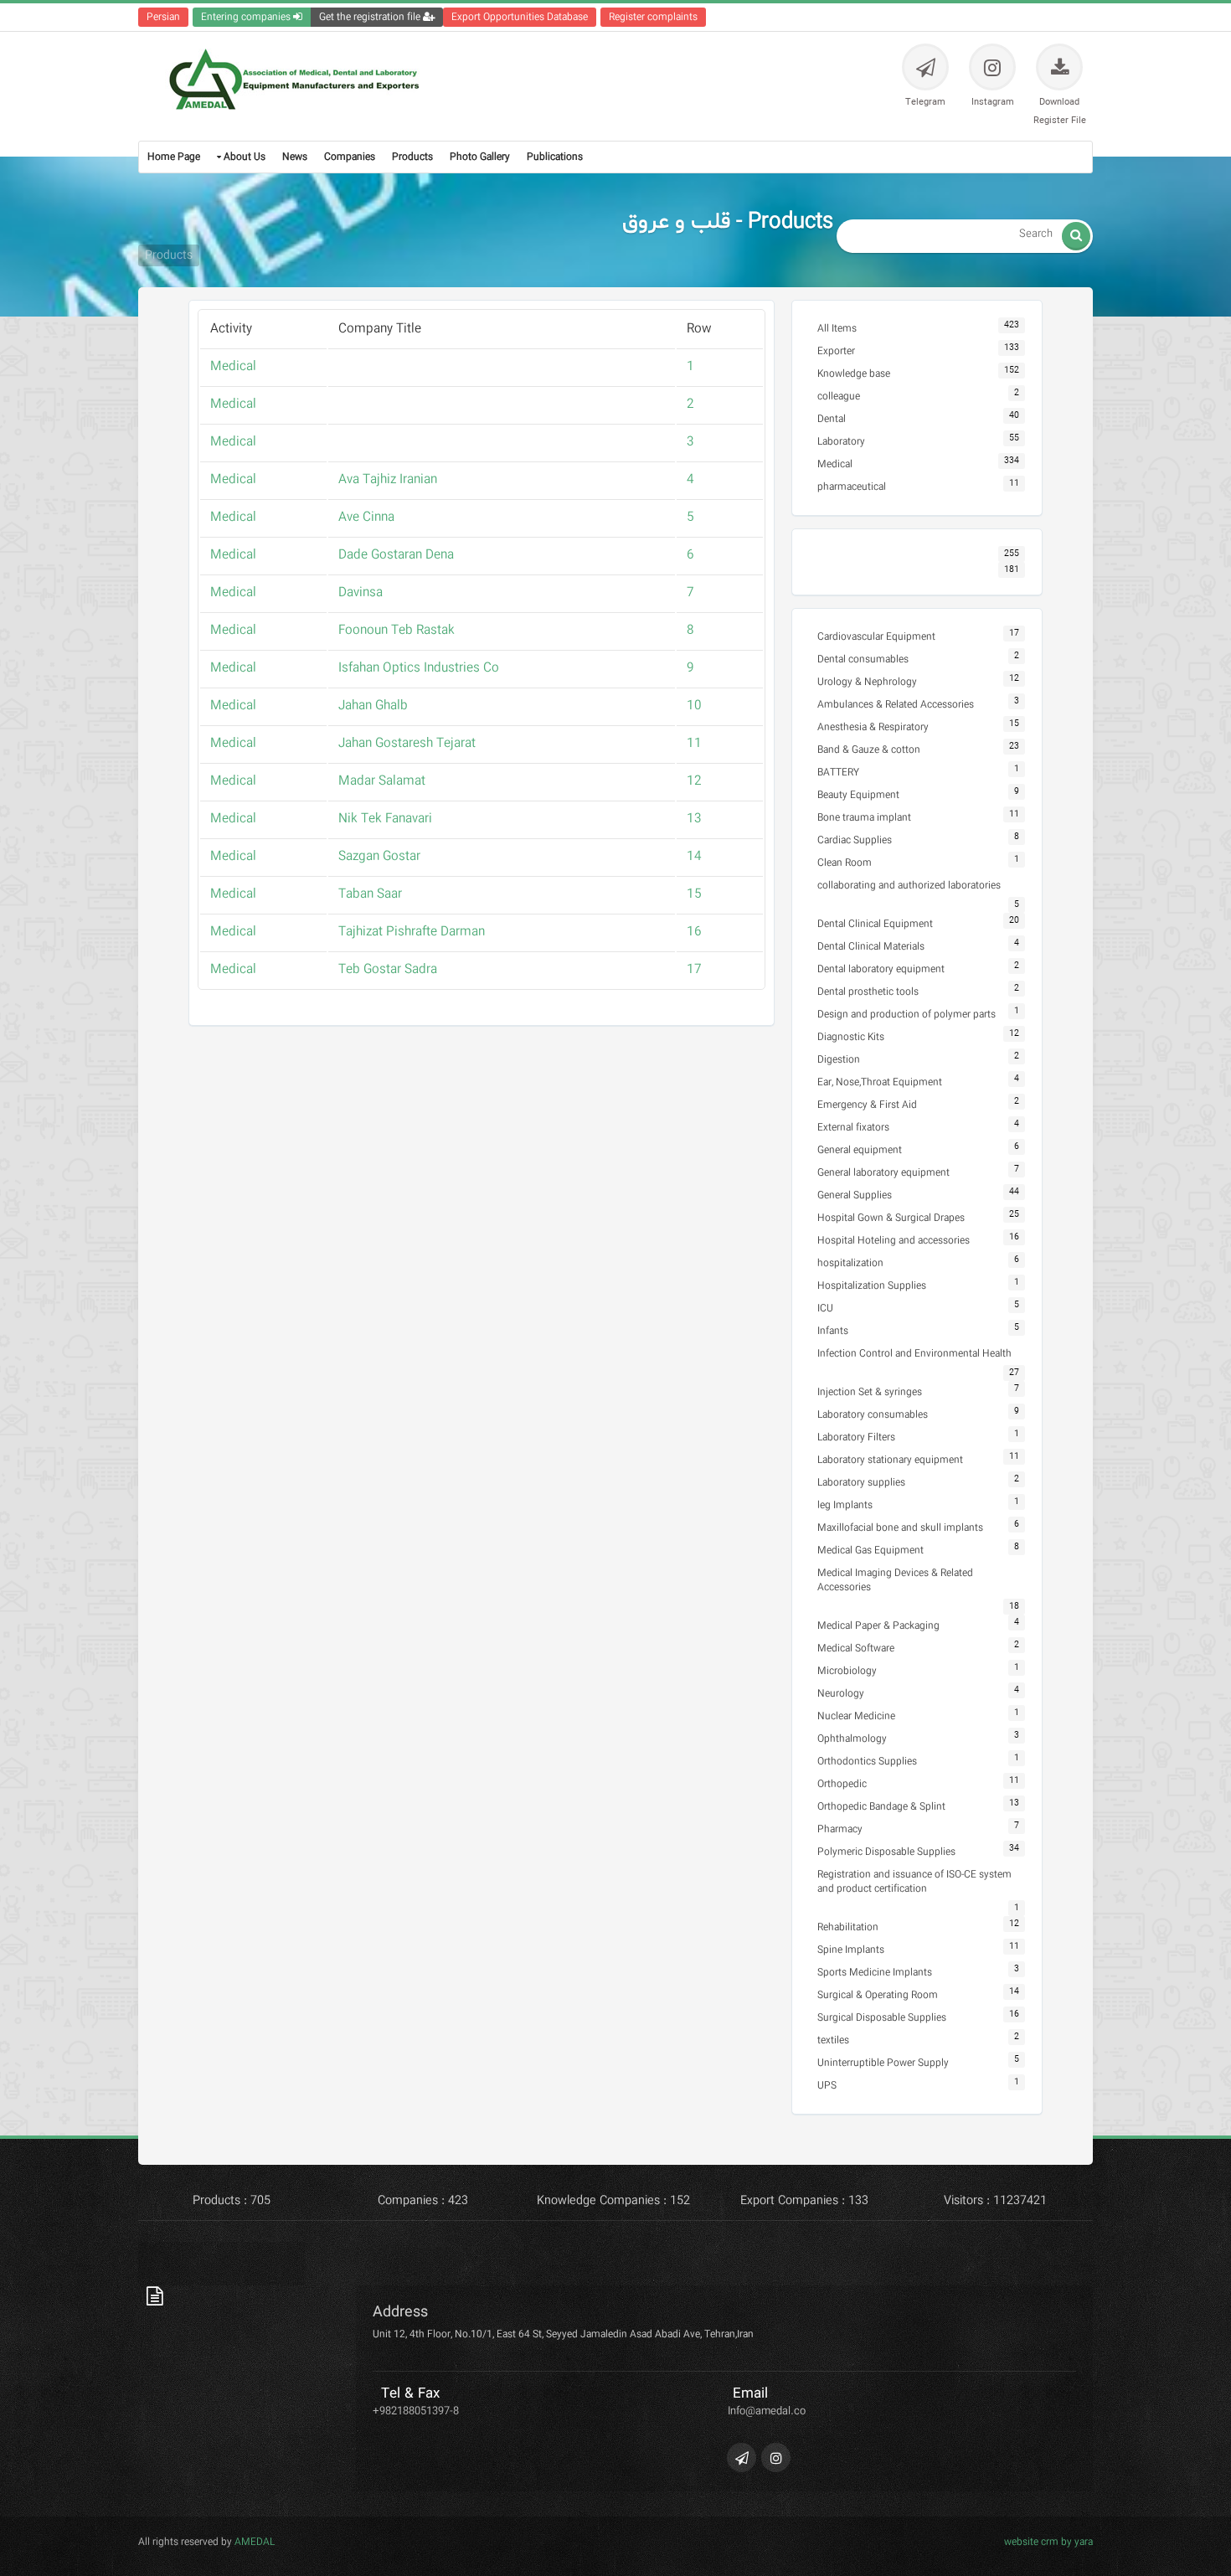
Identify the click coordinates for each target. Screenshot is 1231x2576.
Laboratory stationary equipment (890, 1460)
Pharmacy (840, 1829)
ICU (825, 1309)
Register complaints (653, 17)
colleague (839, 397)
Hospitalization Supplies (872, 1286)
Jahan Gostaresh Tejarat (407, 744)
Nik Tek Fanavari (385, 819)
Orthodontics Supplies (867, 1762)
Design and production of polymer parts (907, 1015)
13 (694, 819)
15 (694, 894)
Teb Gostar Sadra (388, 970)
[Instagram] (776, 2458)
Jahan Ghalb (373, 706)
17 (694, 970)
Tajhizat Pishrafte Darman (412, 932)
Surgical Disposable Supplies (882, 2018)
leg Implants (845, 1505)
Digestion (839, 1060)
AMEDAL (253, 2542)
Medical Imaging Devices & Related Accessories (895, 1580)
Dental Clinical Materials (871, 947)
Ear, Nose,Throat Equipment (880, 1082)
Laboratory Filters (856, 1437)
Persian (163, 17)
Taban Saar (370, 894)
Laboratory (841, 442)
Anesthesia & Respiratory (873, 727)
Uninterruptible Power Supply (883, 2063)
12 (694, 781)
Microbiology (847, 1671)
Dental (832, 419)
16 (694, 932)
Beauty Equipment (858, 795)
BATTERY (838, 773)
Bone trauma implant (864, 818)
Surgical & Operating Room (878, 1995)
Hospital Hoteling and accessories (894, 1241)
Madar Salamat (382, 781)
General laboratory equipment (883, 1173)
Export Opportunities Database (520, 17)
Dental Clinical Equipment (875, 924)
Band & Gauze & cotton (869, 750)
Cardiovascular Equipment (876, 637)
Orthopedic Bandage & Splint (881, 1807)
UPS (827, 2086)
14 (694, 857)
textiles (833, 2040)
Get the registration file (371, 17)
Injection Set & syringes (870, 1392)
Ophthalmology (852, 1739)
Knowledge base (854, 374)
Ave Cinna (366, 518)
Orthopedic (842, 1784)
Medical (233, 367)
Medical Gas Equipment (870, 1551)
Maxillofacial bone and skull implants (900, 1528)
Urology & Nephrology (867, 682)
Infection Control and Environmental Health (914, 1354)
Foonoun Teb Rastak (397, 631)
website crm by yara (1048, 2542)
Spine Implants (851, 1950)
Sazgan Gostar (379, 857)
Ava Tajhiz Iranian (388, 480)
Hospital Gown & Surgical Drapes (891, 1218)
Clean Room (845, 863)
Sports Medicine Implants (875, 1973)
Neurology (841, 1694)
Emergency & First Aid (867, 1105)
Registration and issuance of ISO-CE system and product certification (914, 1882)
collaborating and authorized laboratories (909, 886)
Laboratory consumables (873, 1415)
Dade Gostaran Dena (396, 555)
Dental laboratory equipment (881, 969)
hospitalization (850, 1263)
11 (694, 744)
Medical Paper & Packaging (878, 1626)
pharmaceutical (852, 487)
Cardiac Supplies (855, 840)
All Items (837, 329)
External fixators (853, 1128)
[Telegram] (742, 2458)
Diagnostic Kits (851, 1037)
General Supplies (855, 1195)
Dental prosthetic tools (868, 992)
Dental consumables (863, 659)
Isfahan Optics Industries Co (419, 668)
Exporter (836, 351)
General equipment (860, 1150)
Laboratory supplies (861, 1483)
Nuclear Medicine (856, 1716)
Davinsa (361, 593)
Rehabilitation (848, 1927)
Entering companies (247, 17)
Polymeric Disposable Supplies (886, 1852)
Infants (833, 1331)
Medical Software (856, 1649)
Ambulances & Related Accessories (896, 705)
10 (694, 706)
